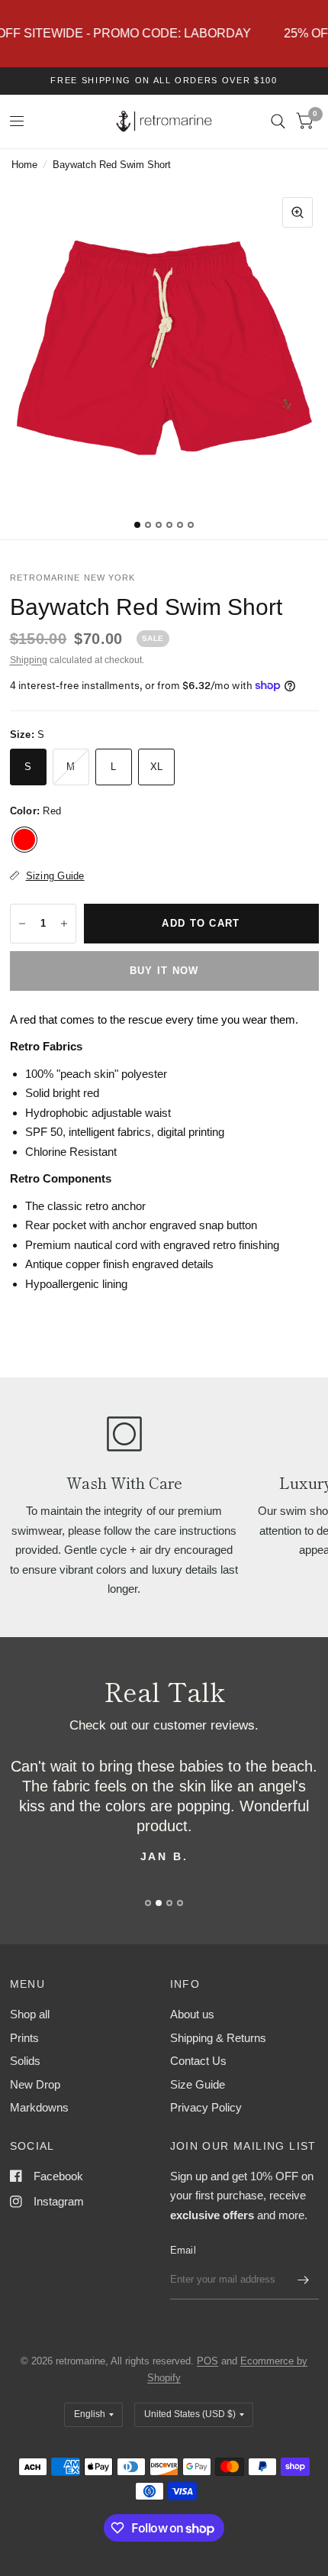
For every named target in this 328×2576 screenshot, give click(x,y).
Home (24, 165)
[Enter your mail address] (304, 2280)
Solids (25, 2061)
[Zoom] (297, 212)
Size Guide (198, 2084)
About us (192, 2014)
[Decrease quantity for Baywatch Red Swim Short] (22, 924)
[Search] (278, 121)
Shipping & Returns (218, 2038)
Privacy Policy (206, 2107)
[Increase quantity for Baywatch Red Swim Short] (64, 924)
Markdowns (39, 2107)
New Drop (35, 2084)
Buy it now (164, 971)
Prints (24, 2038)
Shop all (30, 2014)
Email (183, 2250)
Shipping (29, 660)
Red (24, 840)
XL (157, 767)
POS (207, 2361)
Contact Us (198, 2061)
